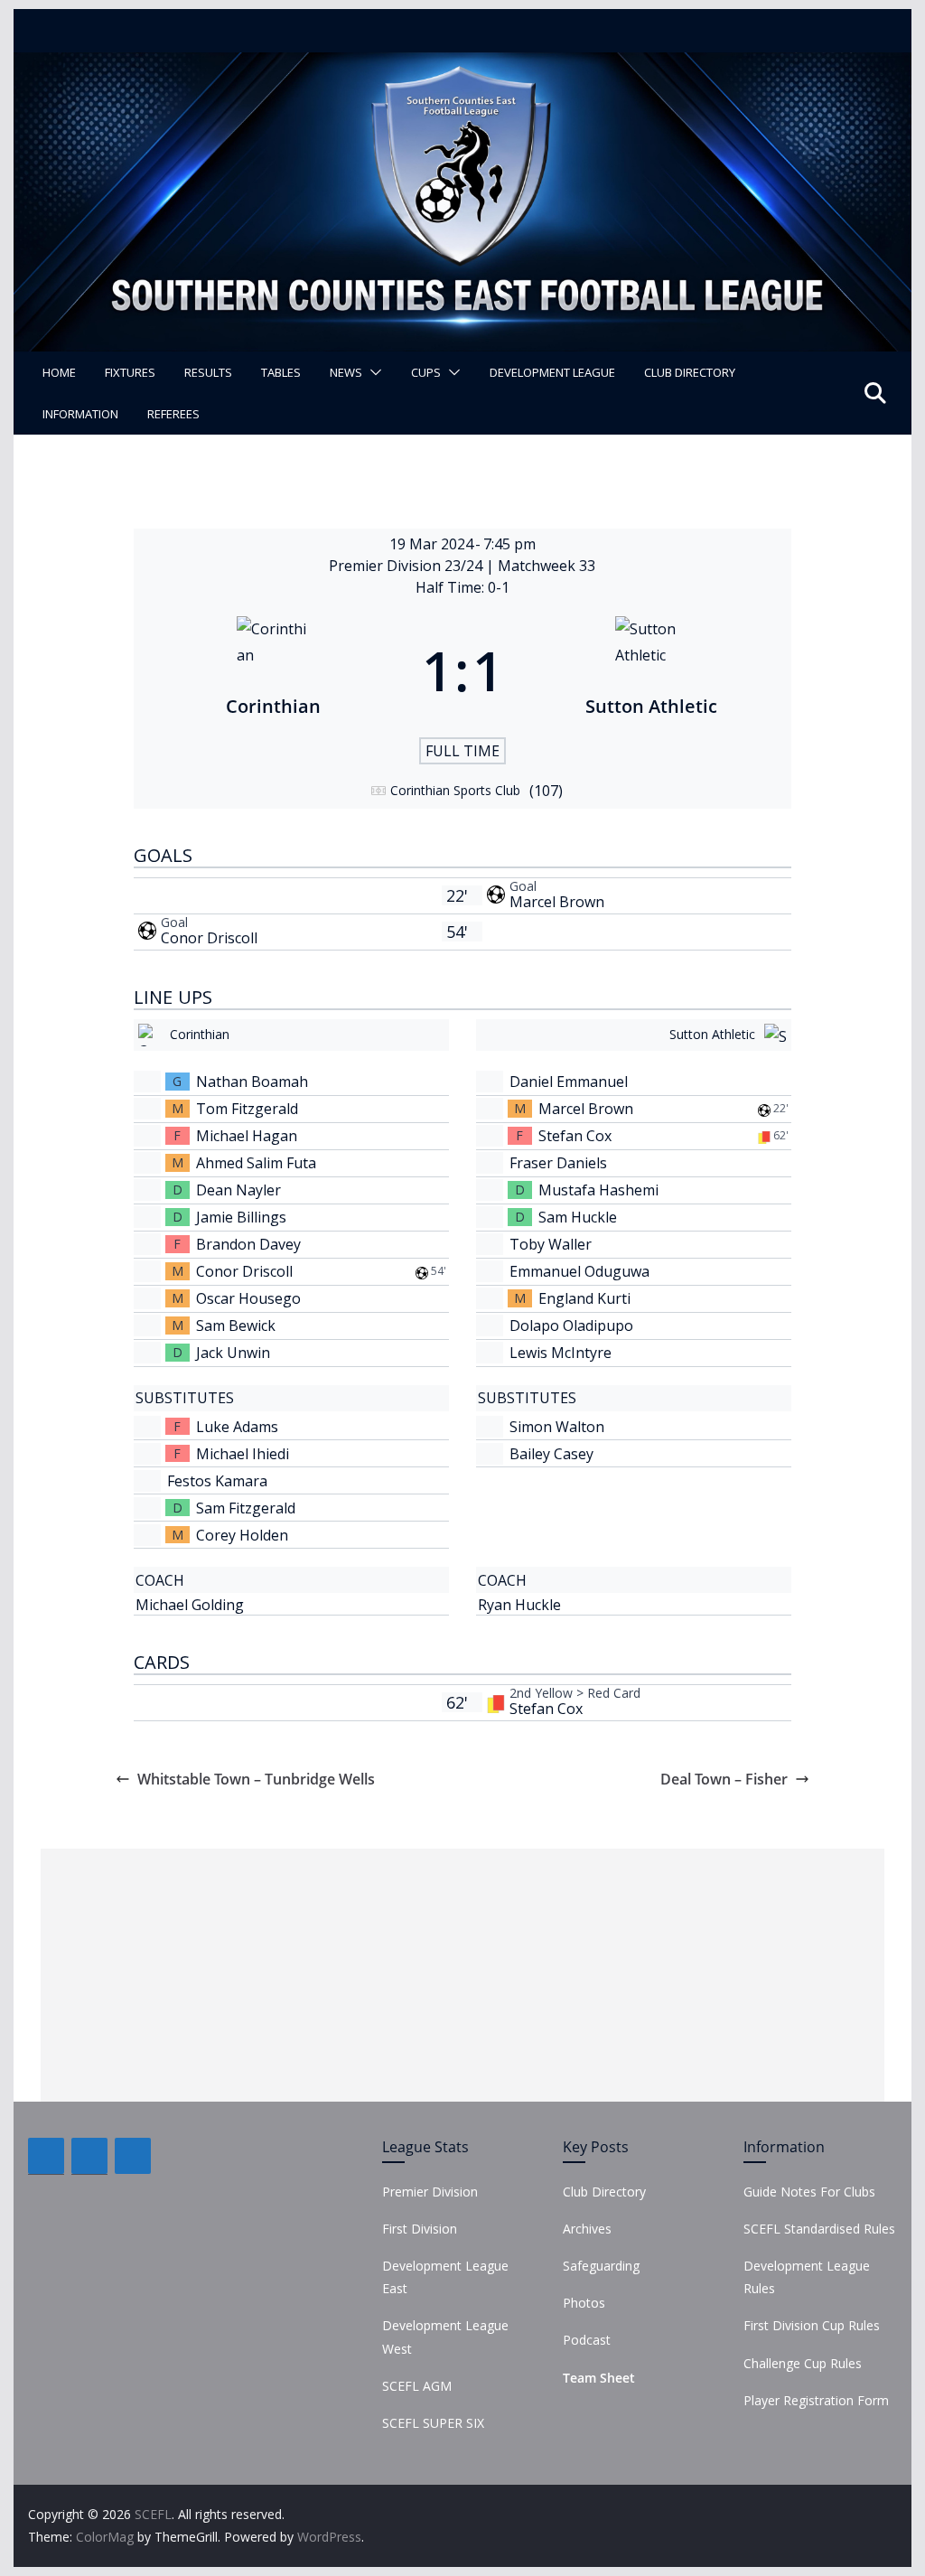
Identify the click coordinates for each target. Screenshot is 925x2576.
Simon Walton (557, 1427)
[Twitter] (89, 2156)
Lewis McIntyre (561, 1353)
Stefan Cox (575, 1136)
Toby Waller (551, 1244)
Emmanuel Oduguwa (579, 1271)
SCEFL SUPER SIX (433, 2423)
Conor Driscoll (209, 938)
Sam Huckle (578, 1217)
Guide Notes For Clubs (809, 2192)
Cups (426, 372)
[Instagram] (133, 2156)
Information (80, 414)
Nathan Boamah (252, 1082)
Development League (552, 372)
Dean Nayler (238, 1190)
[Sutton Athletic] (652, 670)
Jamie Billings (241, 1217)
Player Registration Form (816, 2400)
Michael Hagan (247, 1136)
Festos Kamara (217, 1481)
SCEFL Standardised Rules (819, 2229)
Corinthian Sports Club (455, 790)
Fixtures (130, 372)
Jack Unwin (233, 1353)
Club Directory (690, 372)
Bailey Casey (551, 1454)
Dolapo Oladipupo (571, 1325)
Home (59, 372)
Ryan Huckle (519, 1605)
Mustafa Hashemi (598, 1190)
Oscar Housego (248, 1298)
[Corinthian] (273, 670)
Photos (584, 2303)
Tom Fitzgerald (247, 1109)
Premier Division (430, 2192)
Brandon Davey (248, 1244)
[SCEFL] (462, 65)
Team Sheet (599, 2378)
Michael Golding (190, 1605)
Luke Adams (237, 1427)
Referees (173, 414)
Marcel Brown (557, 902)
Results (208, 372)
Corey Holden (242, 1535)
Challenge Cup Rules (803, 2363)
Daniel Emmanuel (569, 1082)
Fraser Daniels (558, 1163)
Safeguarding (601, 2266)
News (346, 372)
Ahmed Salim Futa (256, 1163)
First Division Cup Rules (812, 2325)
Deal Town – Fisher (724, 1779)
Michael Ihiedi (243, 1454)
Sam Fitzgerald (246, 1508)
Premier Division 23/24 (407, 566)
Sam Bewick (236, 1325)
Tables (281, 372)
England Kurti (584, 1298)
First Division (420, 2229)
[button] (372, 372)
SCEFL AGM (417, 2386)
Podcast (587, 2340)
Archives (587, 2229)
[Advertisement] (462, 1975)
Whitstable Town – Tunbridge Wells (256, 1779)
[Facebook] (46, 2156)
